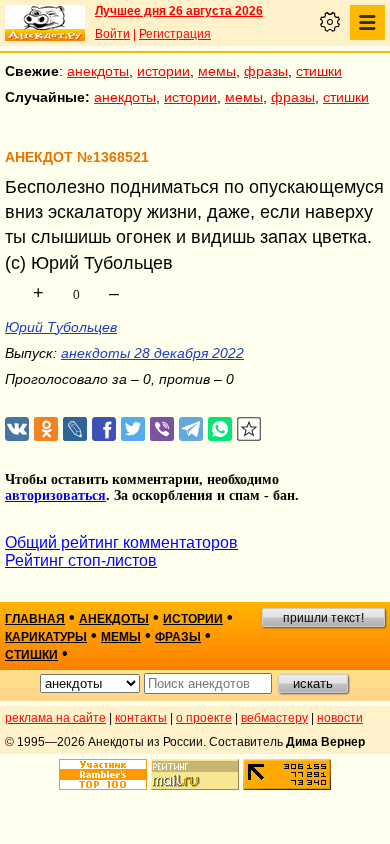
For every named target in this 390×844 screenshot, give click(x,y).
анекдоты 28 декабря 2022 (152, 353)
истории (163, 71)
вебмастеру (274, 718)
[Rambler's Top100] (103, 774)
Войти (112, 34)
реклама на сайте (55, 718)
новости (340, 718)
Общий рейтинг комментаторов (121, 542)
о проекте (204, 718)
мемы (217, 71)
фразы (266, 71)
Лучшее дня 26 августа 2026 (179, 11)
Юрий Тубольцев (61, 327)
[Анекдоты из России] (45, 23)
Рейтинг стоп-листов (81, 560)
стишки (319, 71)
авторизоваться (55, 495)
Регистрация (175, 34)
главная (35, 619)
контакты (141, 718)
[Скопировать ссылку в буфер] (249, 429)
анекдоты (98, 71)
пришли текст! (323, 618)
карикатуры (46, 637)
